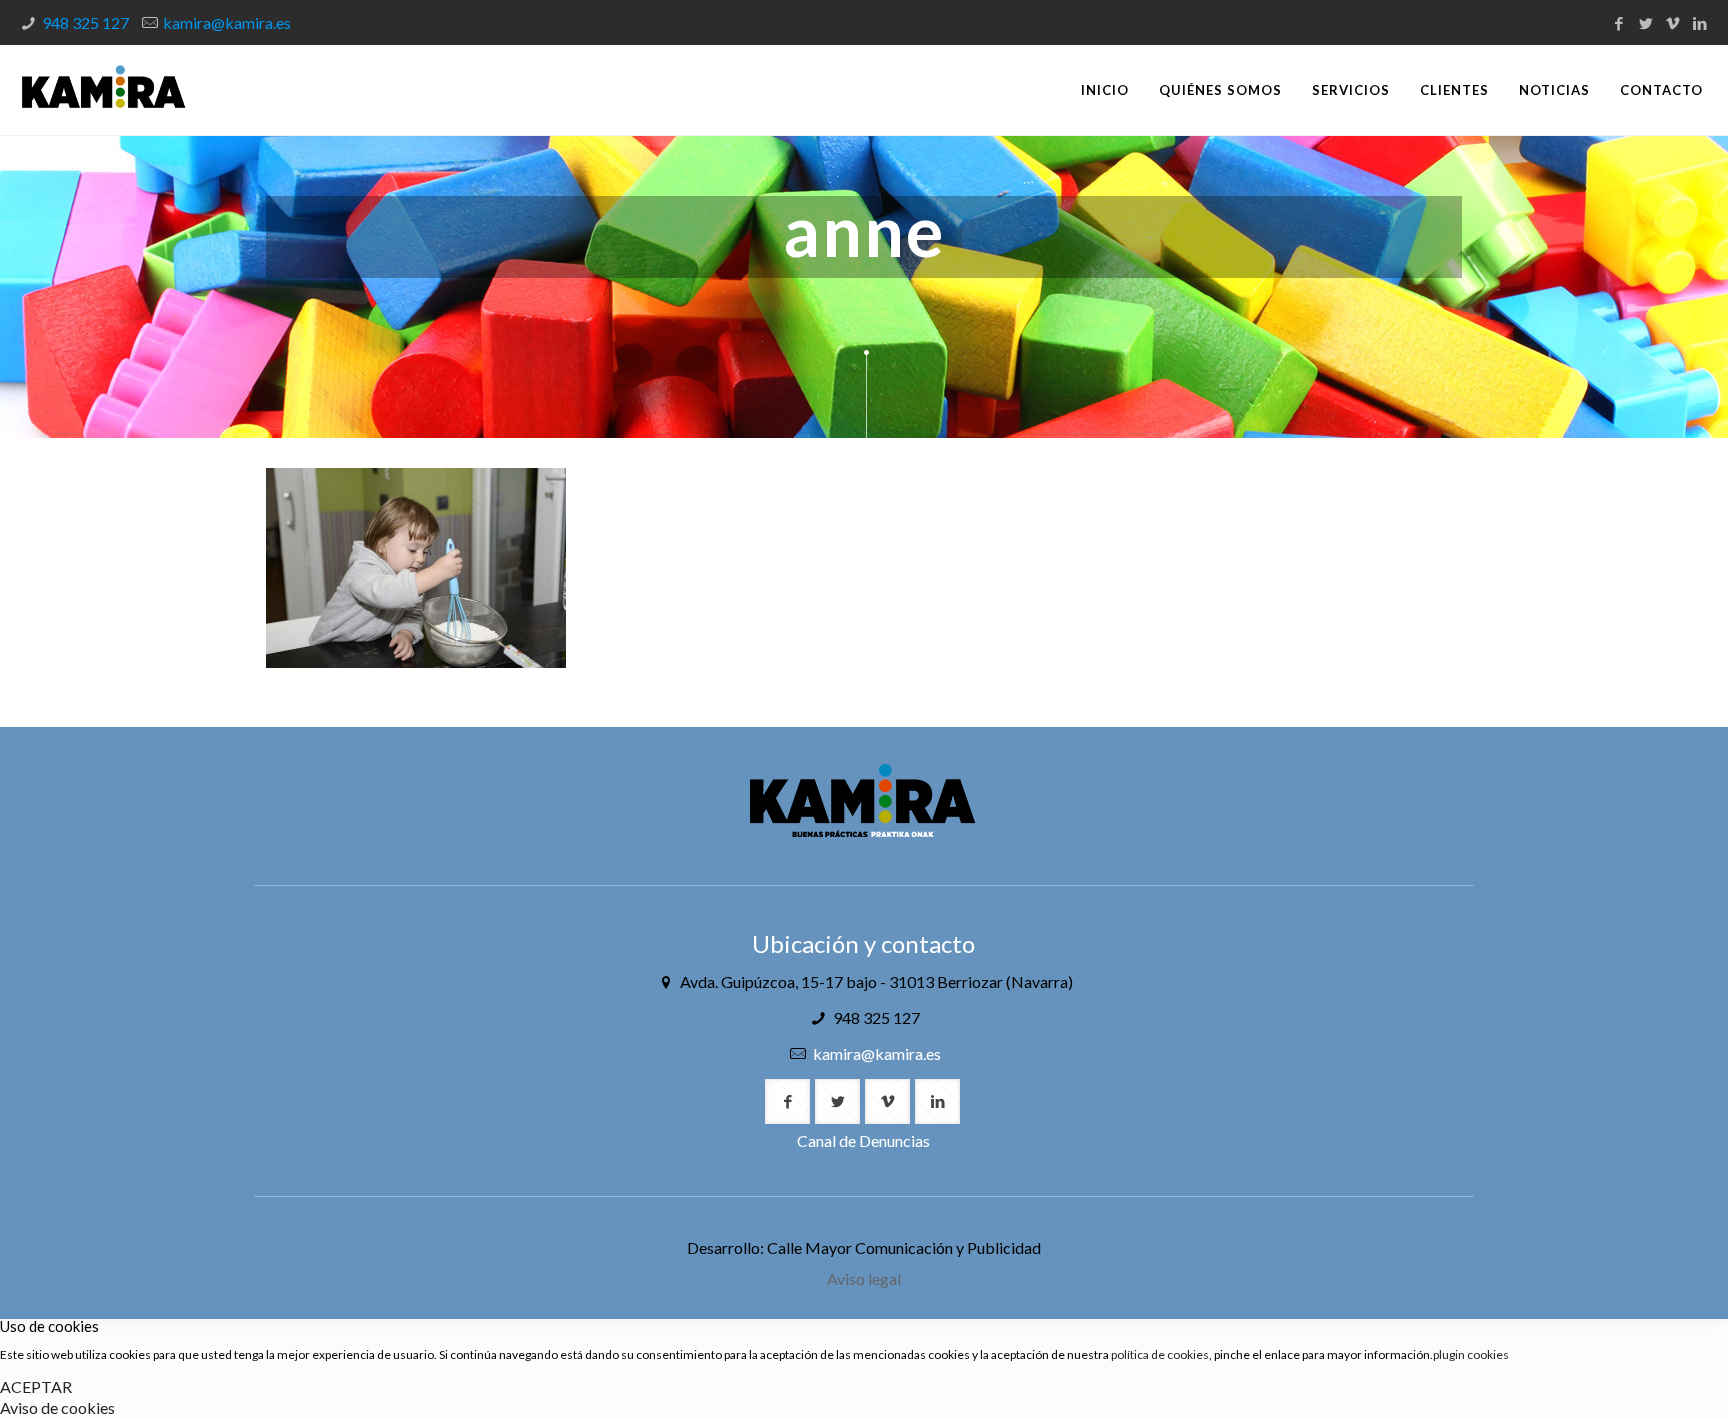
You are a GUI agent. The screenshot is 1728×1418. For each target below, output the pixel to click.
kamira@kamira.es (227, 22)
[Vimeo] (1673, 23)
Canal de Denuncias (863, 1140)
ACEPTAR (36, 1386)
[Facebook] (1619, 23)
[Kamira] (103, 90)
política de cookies (1160, 1354)
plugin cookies (1471, 1354)
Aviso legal (864, 1278)
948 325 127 (85, 22)
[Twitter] (1646, 23)
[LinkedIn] (1700, 23)
